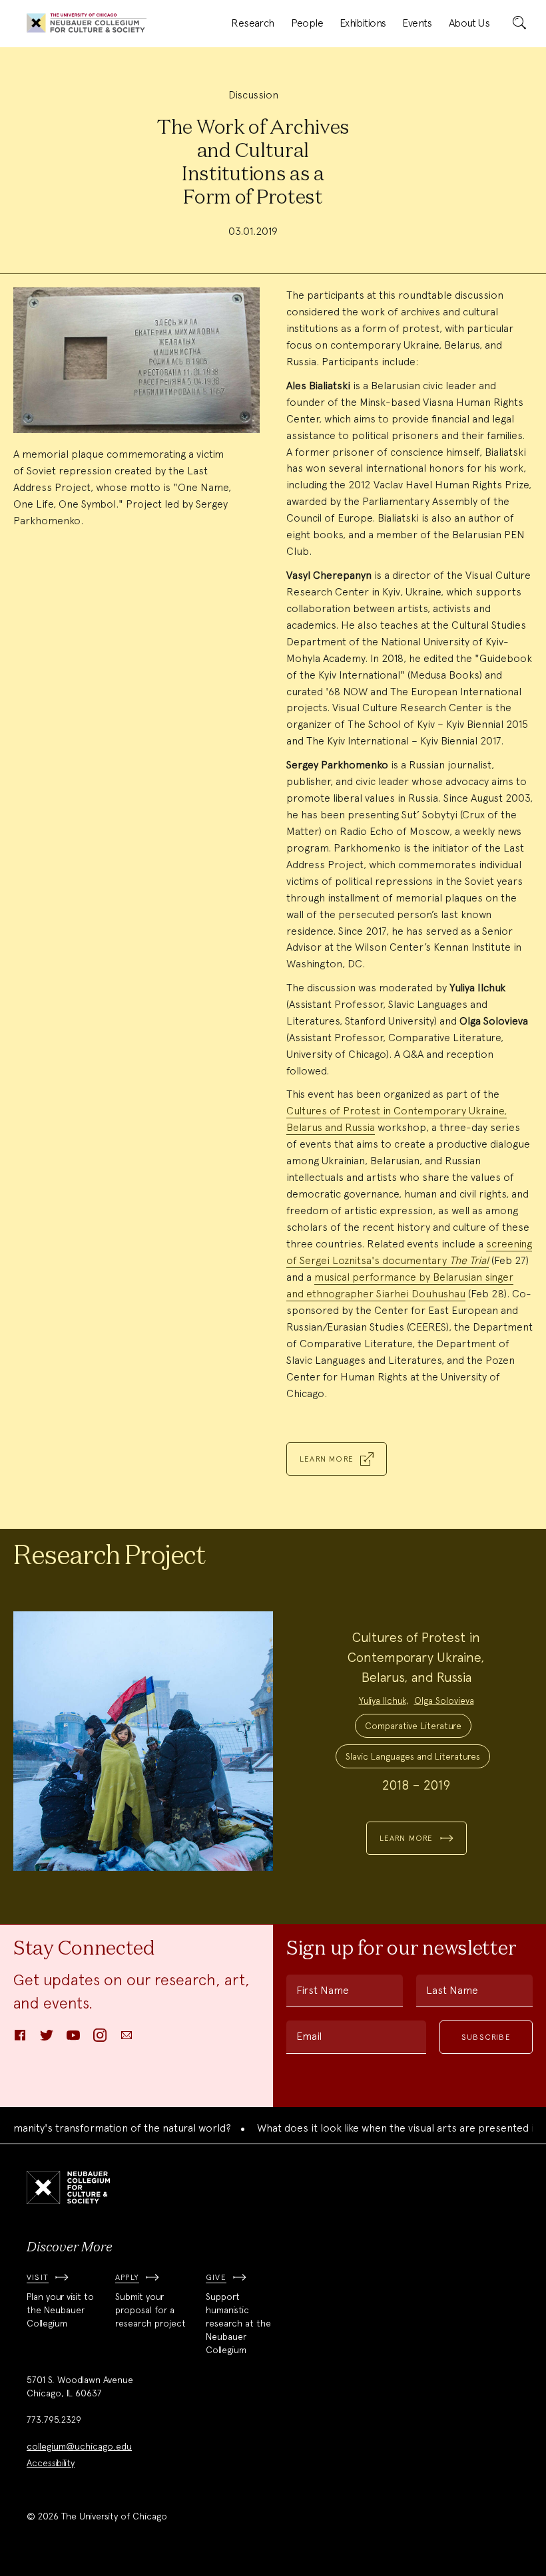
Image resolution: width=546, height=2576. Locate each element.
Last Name (452, 1990)
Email (309, 2036)
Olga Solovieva (444, 1700)
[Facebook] (20, 2039)
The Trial (469, 1260)
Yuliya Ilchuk (383, 1700)
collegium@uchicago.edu (79, 2446)
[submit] (519, 23)
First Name (323, 1990)
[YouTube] (73, 2039)
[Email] (127, 2039)
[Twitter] (47, 2039)
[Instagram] (100, 2039)
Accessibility (51, 2463)
